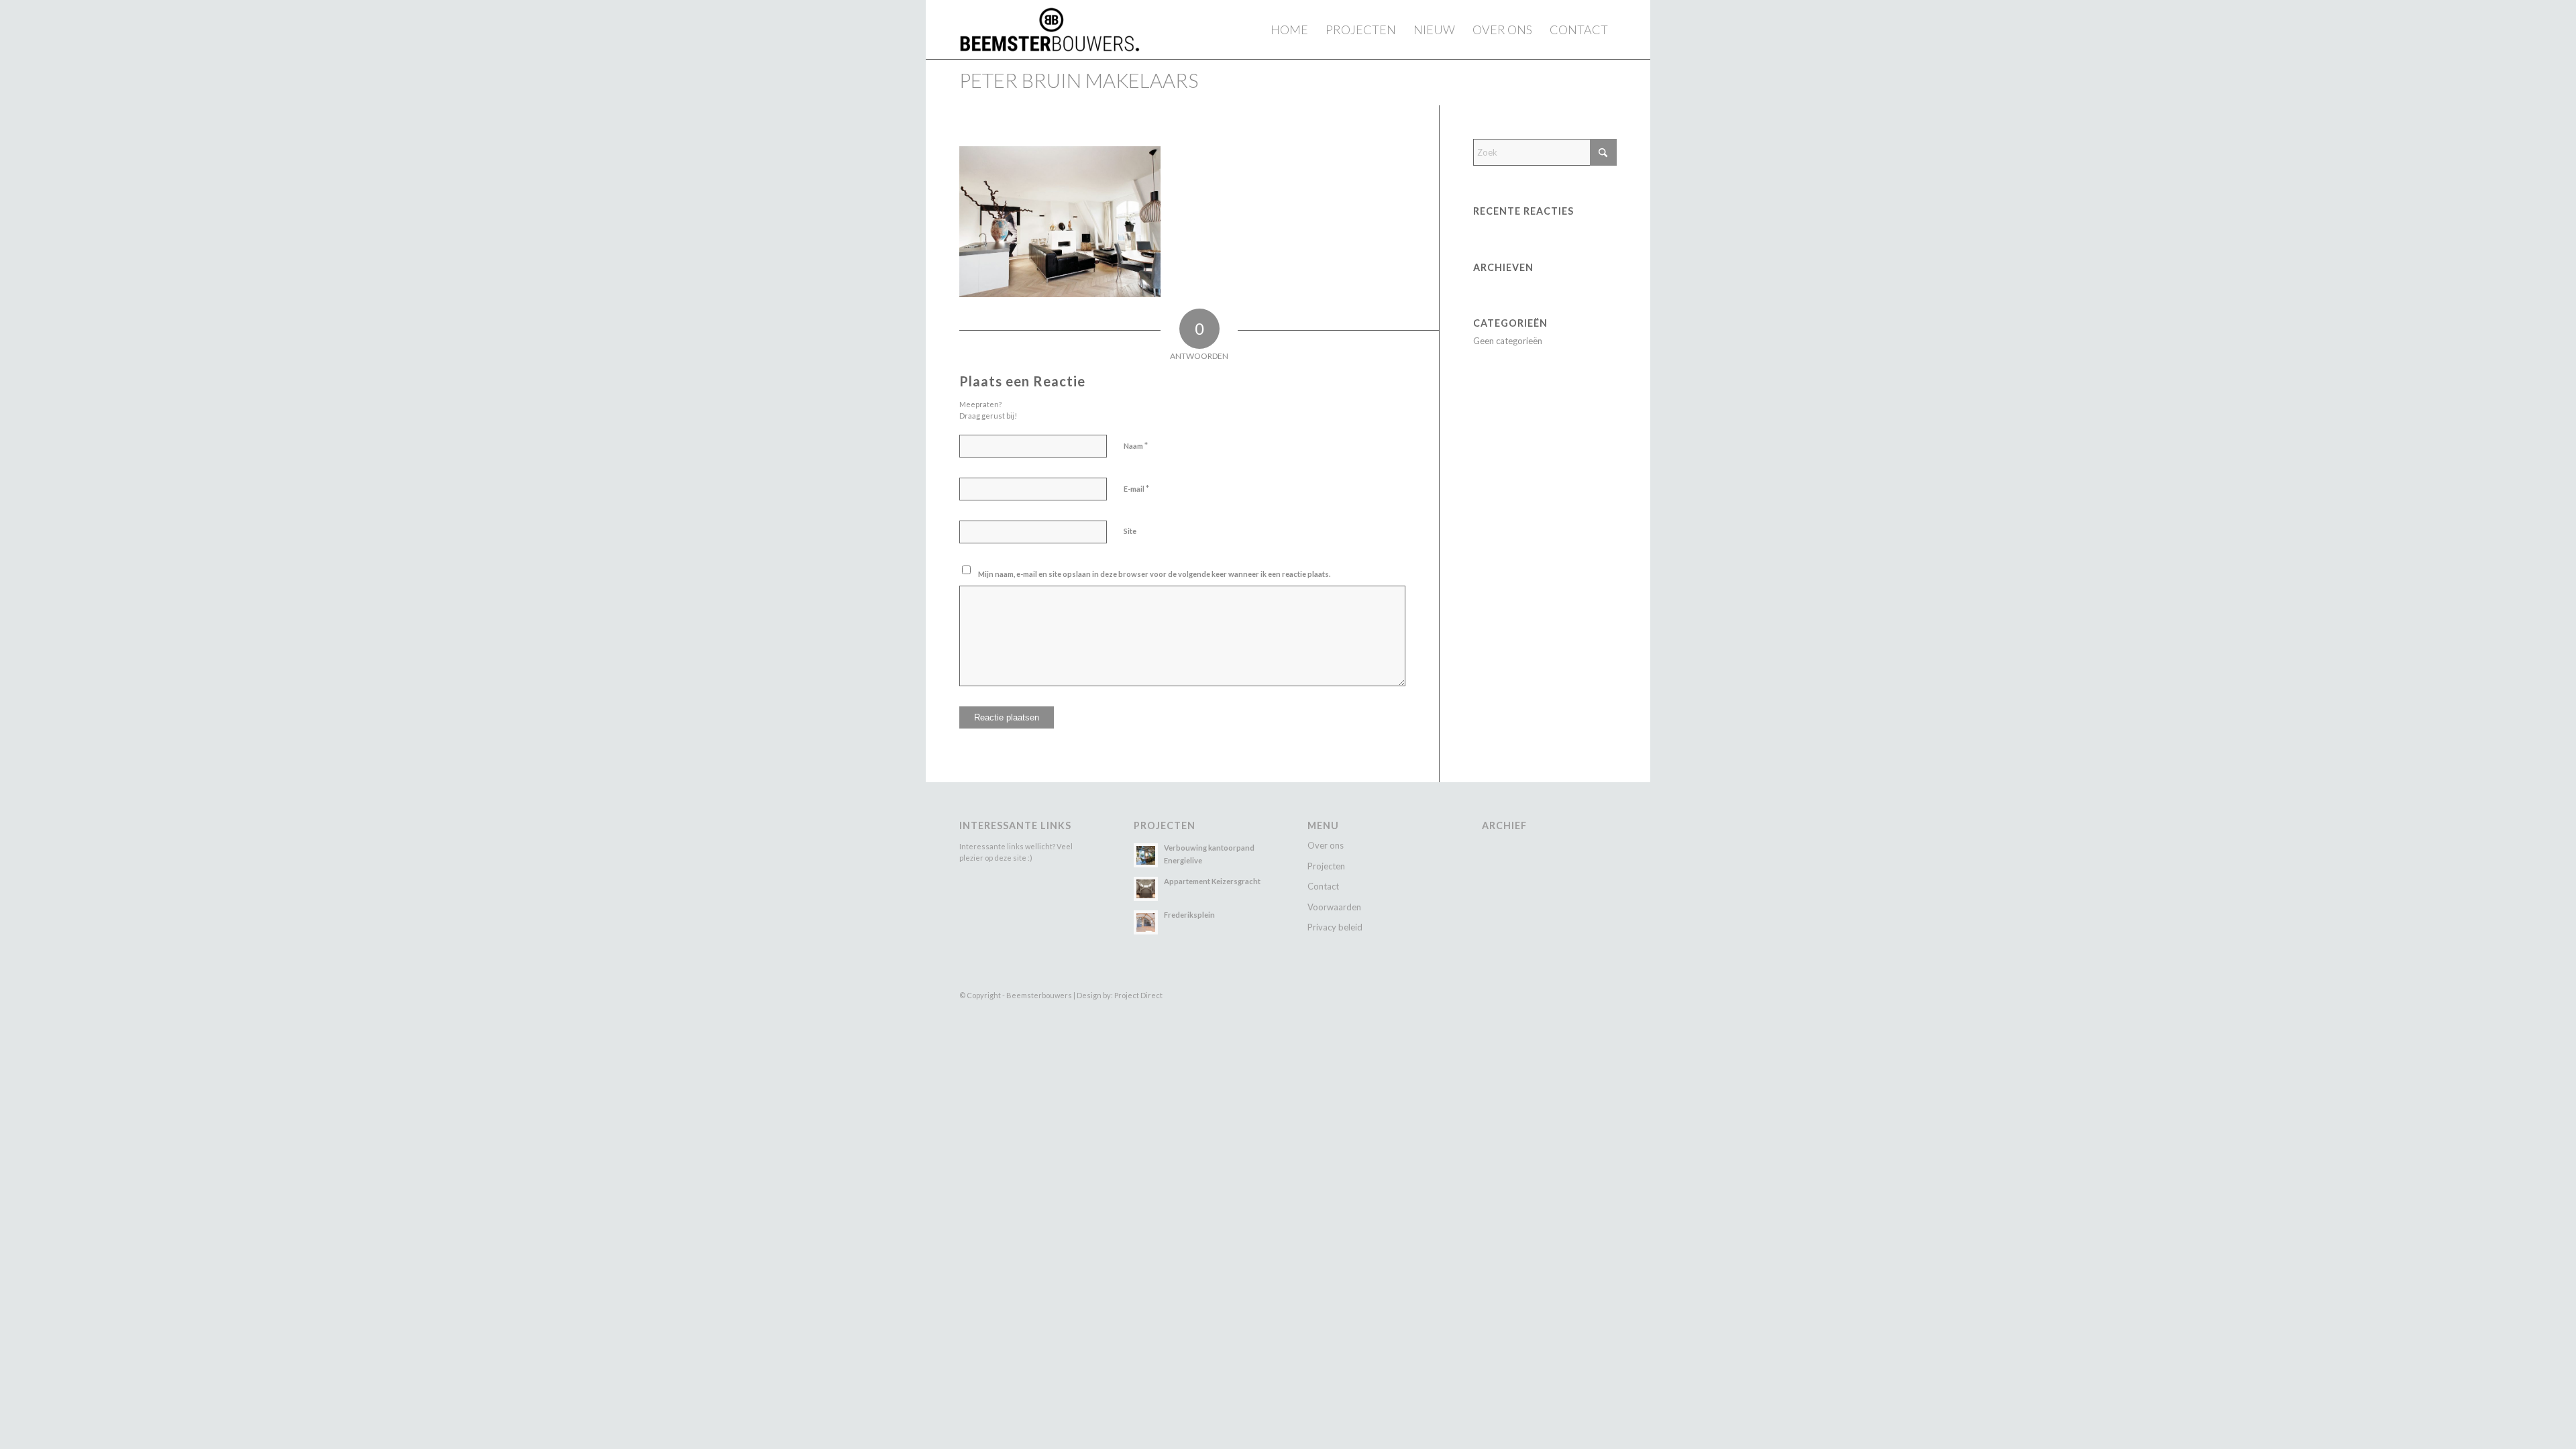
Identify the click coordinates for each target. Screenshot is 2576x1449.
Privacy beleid (1335, 927)
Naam (1136, 445)
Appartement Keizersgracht (1212, 881)
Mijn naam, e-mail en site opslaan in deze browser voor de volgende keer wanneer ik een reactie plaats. (1154, 574)
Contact (1323, 886)
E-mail (1136, 488)
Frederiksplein (1189, 915)
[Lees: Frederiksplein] (1146, 922)
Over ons (1326, 845)
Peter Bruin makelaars (1079, 80)
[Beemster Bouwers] (1050, 30)
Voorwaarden (1334, 907)
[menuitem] (1289, 30)
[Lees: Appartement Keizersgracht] (1146, 889)
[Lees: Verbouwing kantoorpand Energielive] (1146, 855)
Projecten (1326, 866)
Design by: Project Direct (1120, 995)
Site (1130, 531)
